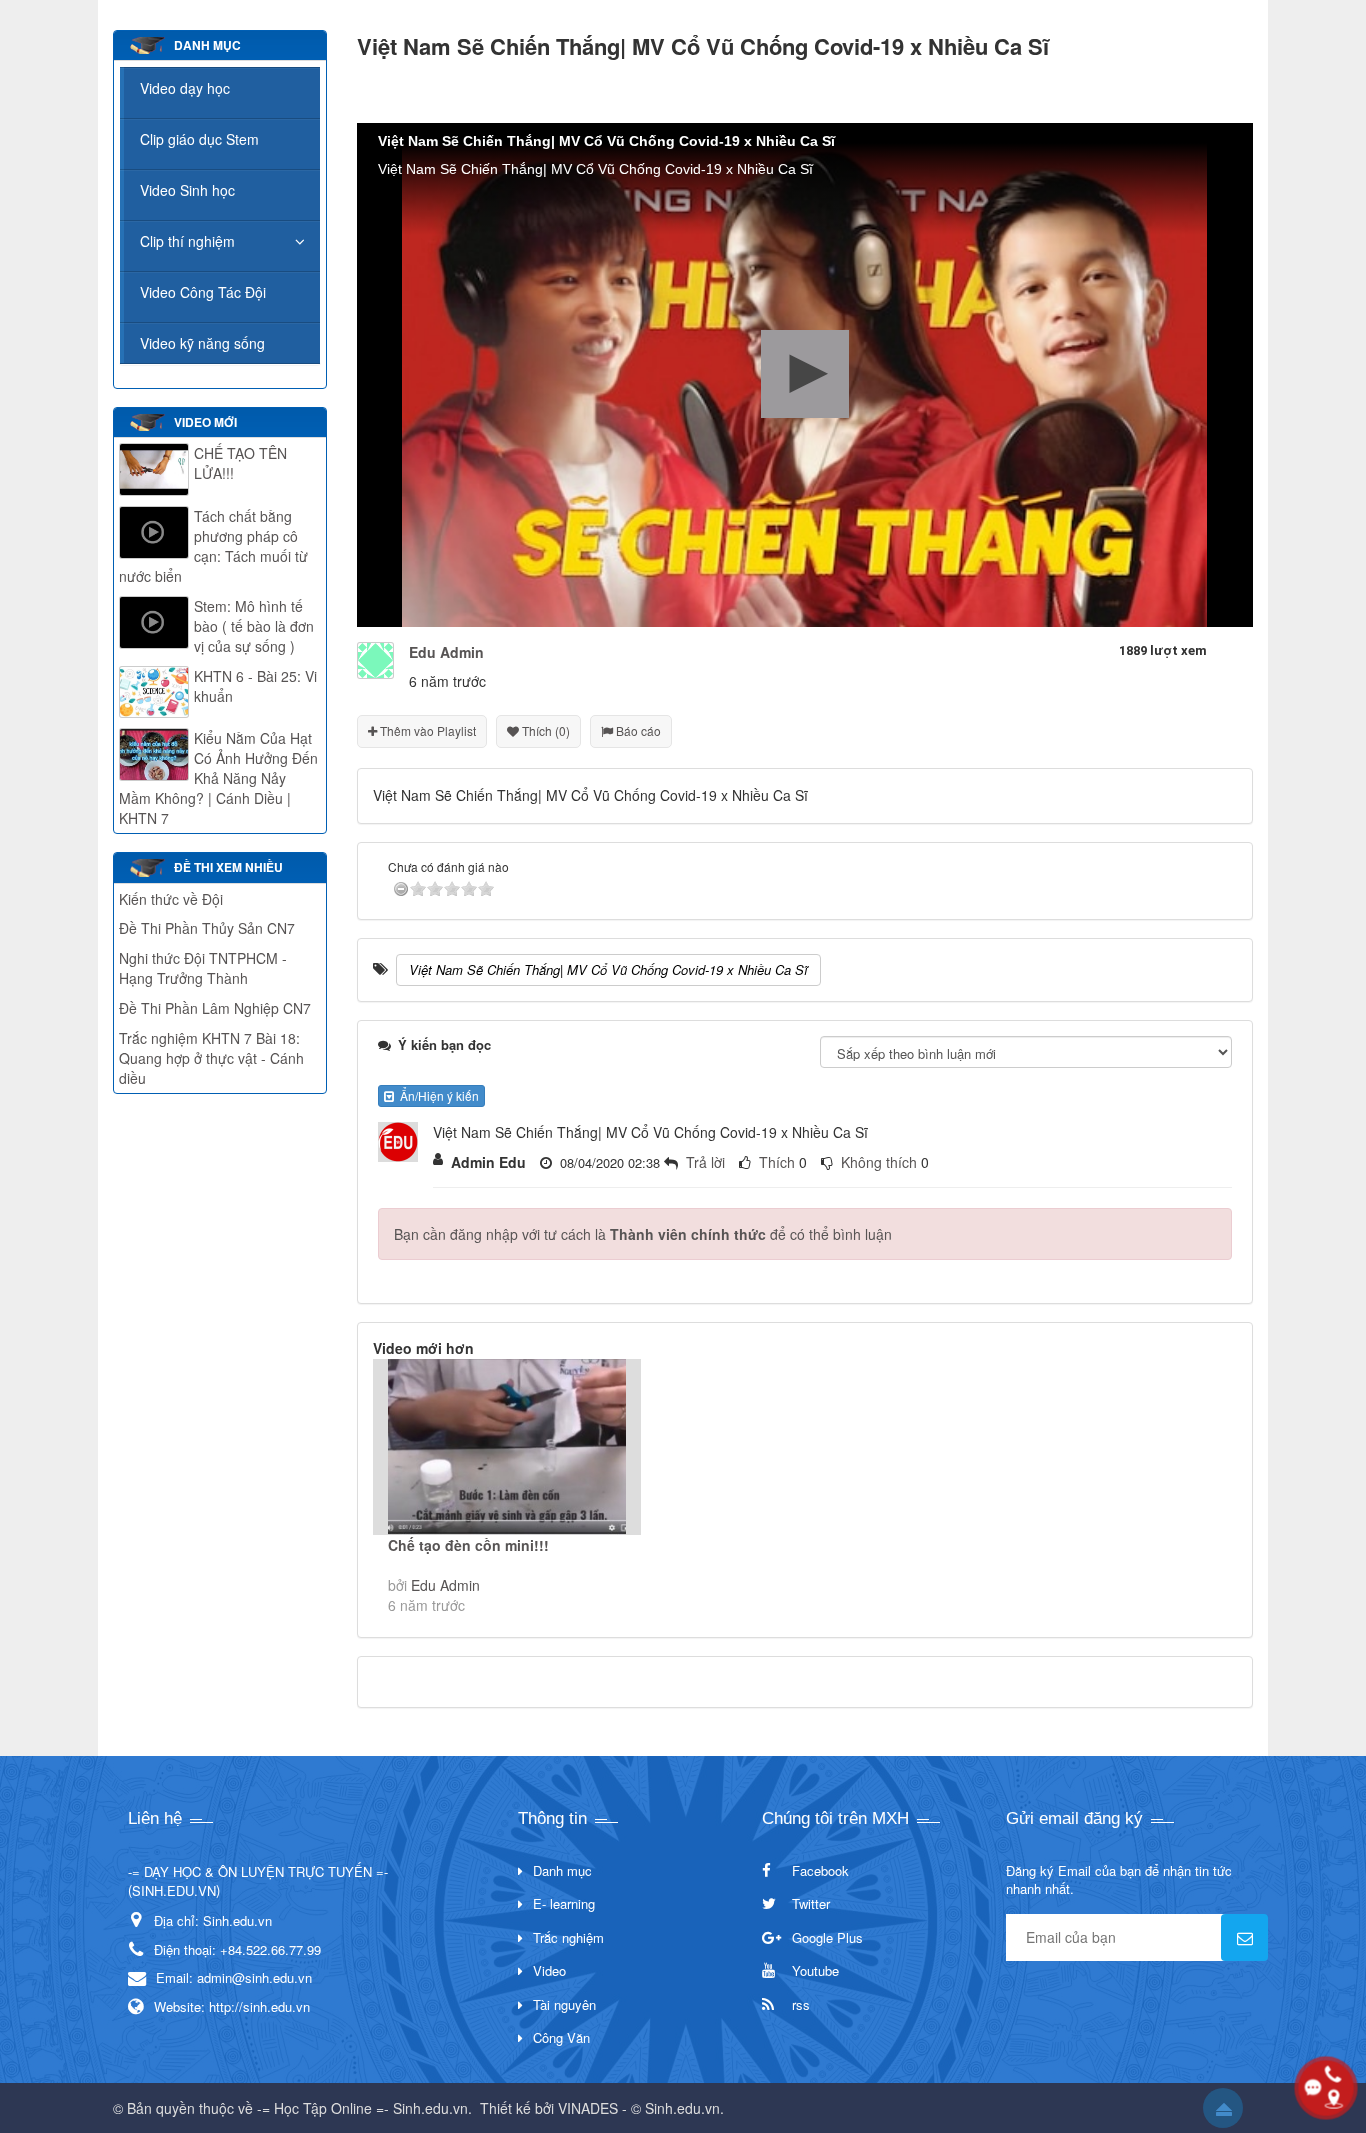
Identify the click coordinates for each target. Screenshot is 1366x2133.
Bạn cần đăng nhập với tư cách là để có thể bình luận (643, 1234)
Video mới (205, 422)
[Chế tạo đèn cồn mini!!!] (507, 1447)
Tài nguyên (564, 2004)
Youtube (815, 1970)
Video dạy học (185, 88)
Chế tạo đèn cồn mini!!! (468, 1545)
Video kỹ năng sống (202, 343)
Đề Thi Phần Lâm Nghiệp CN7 (215, 1008)
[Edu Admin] (375, 658)
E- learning (564, 1903)
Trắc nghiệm (568, 1937)
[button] (805, 374)
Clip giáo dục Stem (199, 139)
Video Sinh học (187, 190)
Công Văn (561, 2037)
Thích (777, 1162)
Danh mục (562, 1870)
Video (549, 1970)
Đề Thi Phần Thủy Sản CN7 (207, 928)
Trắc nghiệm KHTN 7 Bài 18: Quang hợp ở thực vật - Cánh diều (211, 1058)
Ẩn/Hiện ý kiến (436, 1095)
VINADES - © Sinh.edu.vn (639, 2108)
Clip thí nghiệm (187, 241)
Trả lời (705, 1162)
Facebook (820, 1870)
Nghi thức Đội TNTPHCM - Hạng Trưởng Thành (203, 968)
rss (801, 2004)
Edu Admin (445, 1585)
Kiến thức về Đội (171, 899)
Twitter (811, 1903)
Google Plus (827, 1937)
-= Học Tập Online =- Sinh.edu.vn (362, 2108)
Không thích (879, 1162)
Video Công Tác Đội (203, 292)
